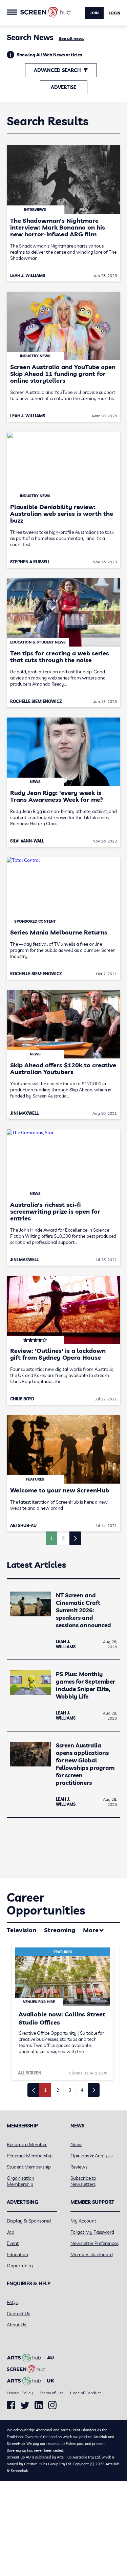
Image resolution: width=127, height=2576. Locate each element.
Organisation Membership (20, 2181)
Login (114, 13)
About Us (16, 2325)
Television (22, 1930)
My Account (83, 2221)
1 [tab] (45, 2090)
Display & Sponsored (29, 2221)
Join (94, 13)
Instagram (52, 2405)
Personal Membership (30, 2156)
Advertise (63, 87)
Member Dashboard (92, 2254)
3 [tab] (70, 2090)
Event (13, 2243)
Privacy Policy (20, 2393)
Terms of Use (51, 2393)
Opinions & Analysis (91, 2156)
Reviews (79, 2167)
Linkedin (39, 2405)
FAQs (12, 2302)
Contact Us (18, 2314)
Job (10, 2232)
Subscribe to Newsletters (83, 2181)
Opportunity (20, 2266)
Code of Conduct (86, 2393)
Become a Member (27, 2144)
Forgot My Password (92, 2232)
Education (17, 2254)
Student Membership (29, 2167)
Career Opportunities (46, 1904)
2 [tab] (58, 2090)
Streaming (60, 1930)
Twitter (25, 2405)
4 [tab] (82, 2090)
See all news (71, 38)
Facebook (11, 2405)
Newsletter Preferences (94, 2243)
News (76, 2144)
